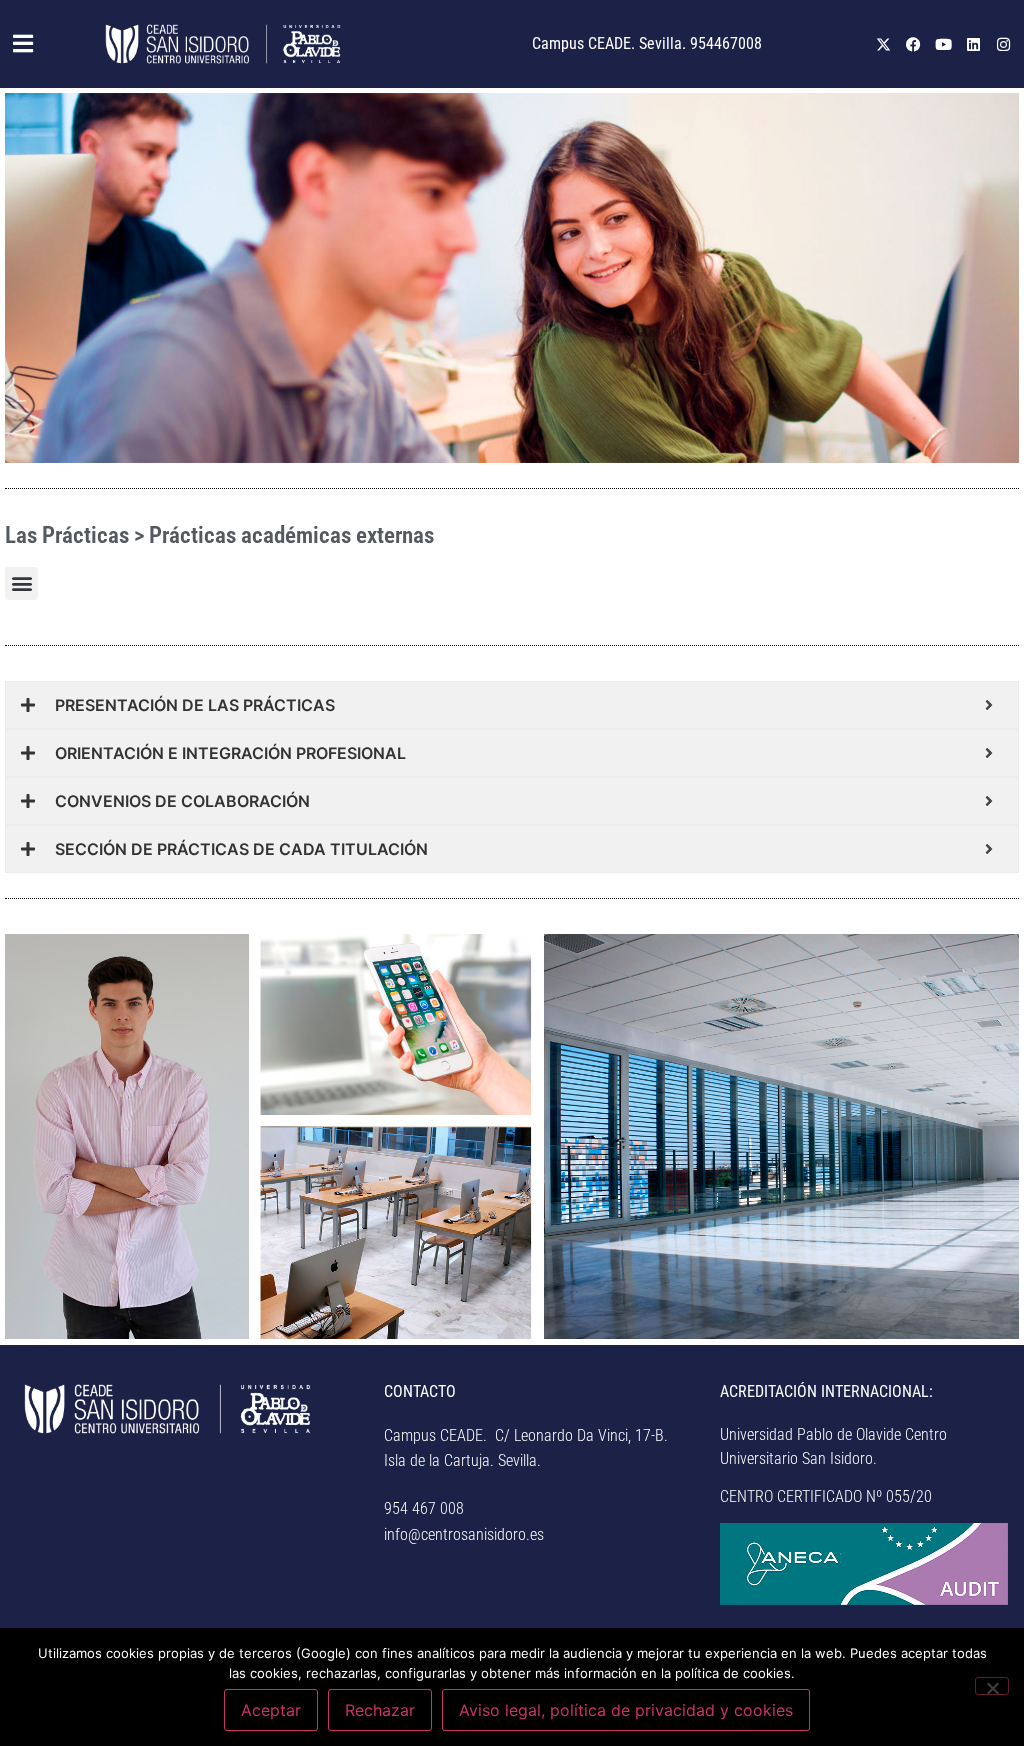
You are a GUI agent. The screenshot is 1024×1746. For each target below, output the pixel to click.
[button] (25, 44)
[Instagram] (1004, 44)
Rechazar (380, 1710)
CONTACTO (420, 1391)
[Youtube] (944, 44)
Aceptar (271, 1710)
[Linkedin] (974, 44)
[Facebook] (914, 44)
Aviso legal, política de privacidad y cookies (626, 1710)
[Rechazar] (992, 1686)
